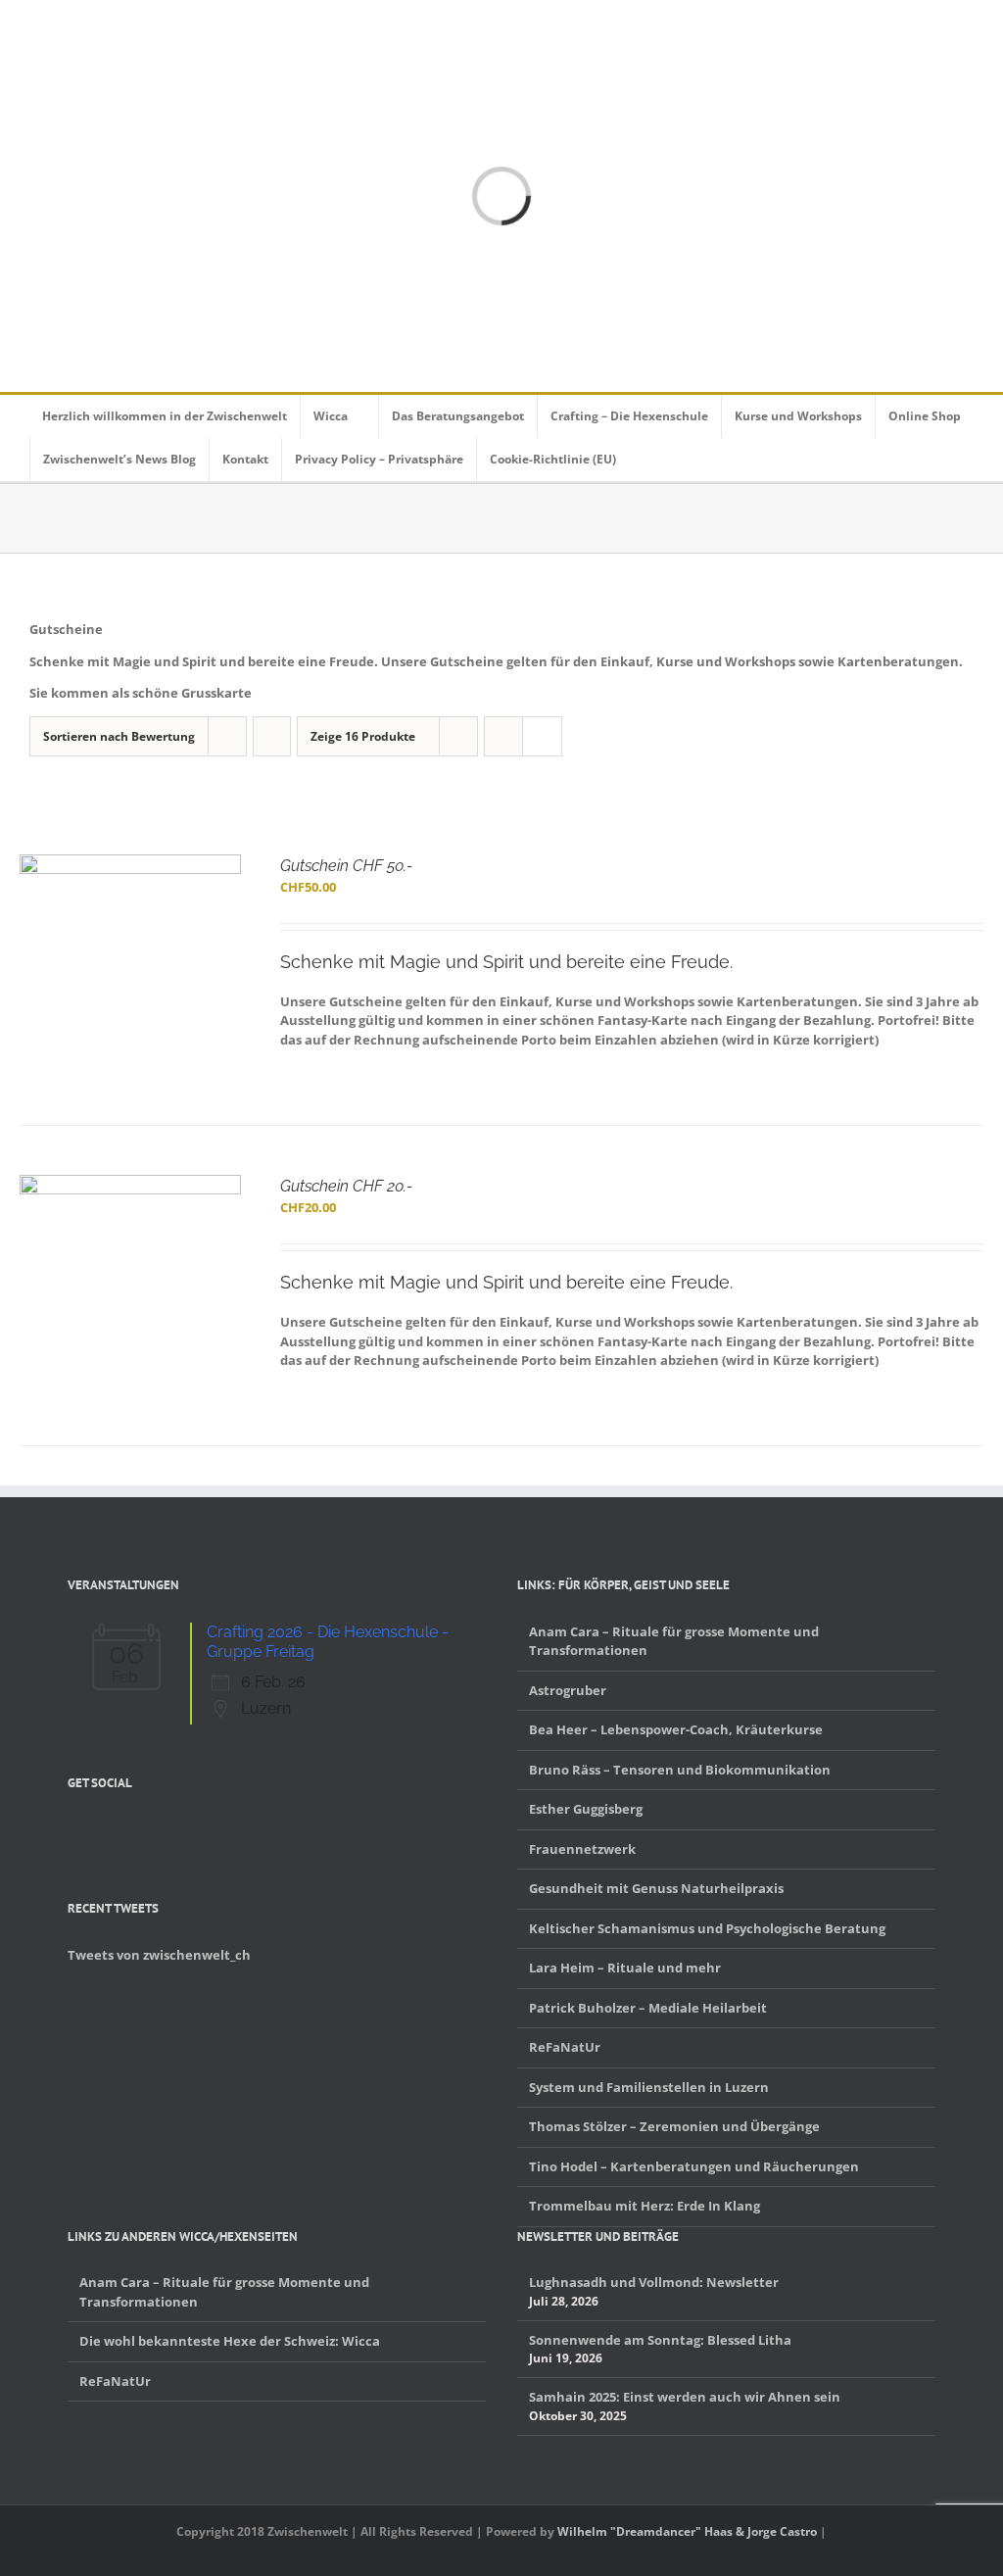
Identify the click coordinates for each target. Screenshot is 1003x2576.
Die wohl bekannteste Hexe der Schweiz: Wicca (230, 2341)
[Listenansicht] (542, 736)
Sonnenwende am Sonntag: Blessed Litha (660, 2340)
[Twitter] (99, 1828)
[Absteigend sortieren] (272, 736)
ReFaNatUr (565, 2047)
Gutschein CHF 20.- (346, 1186)
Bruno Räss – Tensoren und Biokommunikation (680, 1770)
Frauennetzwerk (582, 1849)
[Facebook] (73, 1828)
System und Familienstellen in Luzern (649, 2087)
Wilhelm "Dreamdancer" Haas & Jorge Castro (687, 2531)
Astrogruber (568, 1690)
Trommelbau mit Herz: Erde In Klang (645, 2206)
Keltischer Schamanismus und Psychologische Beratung (707, 1928)
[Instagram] (124, 1828)
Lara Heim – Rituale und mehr (625, 1968)
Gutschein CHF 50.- (346, 866)
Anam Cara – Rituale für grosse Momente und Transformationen (674, 1641)
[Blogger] (150, 1828)
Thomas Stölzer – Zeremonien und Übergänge (674, 2126)
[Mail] (175, 1828)
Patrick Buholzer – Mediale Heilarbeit (648, 2008)
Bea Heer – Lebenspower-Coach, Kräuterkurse (676, 1729)
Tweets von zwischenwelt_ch (159, 1955)
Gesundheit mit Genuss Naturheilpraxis (656, 1888)
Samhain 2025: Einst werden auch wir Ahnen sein (685, 2397)
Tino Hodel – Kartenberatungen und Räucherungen (694, 2166)
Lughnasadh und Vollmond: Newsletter (654, 2282)
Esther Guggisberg (586, 1809)
